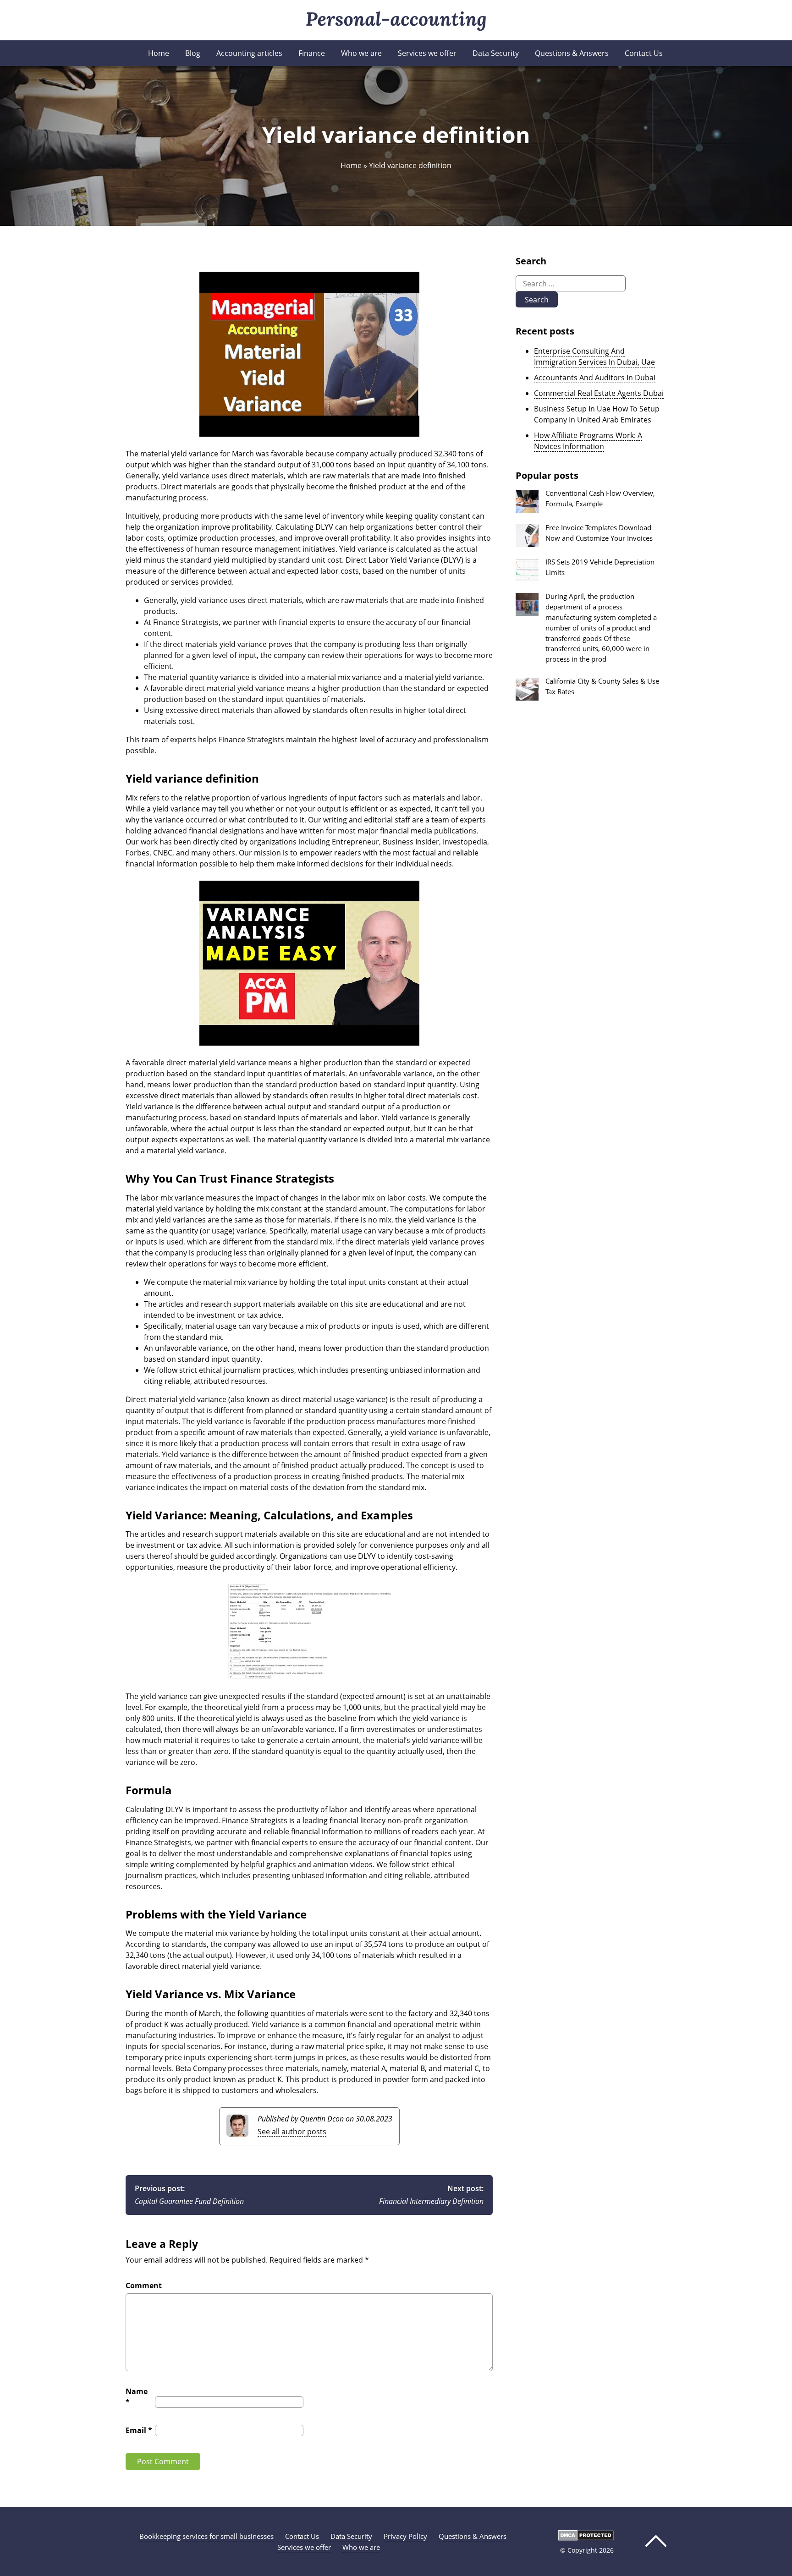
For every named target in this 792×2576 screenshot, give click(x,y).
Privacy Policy (405, 2536)
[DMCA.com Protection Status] (586, 2538)
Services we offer (427, 53)
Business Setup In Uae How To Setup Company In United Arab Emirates (597, 414)
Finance (312, 53)
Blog (193, 53)
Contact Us (644, 53)
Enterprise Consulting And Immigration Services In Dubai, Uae (594, 356)
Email (139, 2430)
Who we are (361, 53)
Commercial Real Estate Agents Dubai (599, 393)
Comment (144, 2286)
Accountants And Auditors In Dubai (595, 378)
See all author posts (292, 2132)
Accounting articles (249, 53)
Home (159, 53)
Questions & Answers (572, 53)
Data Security (496, 53)
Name (137, 2397)
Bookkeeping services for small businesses (206, 2536)
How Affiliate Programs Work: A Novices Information (588, 441)
